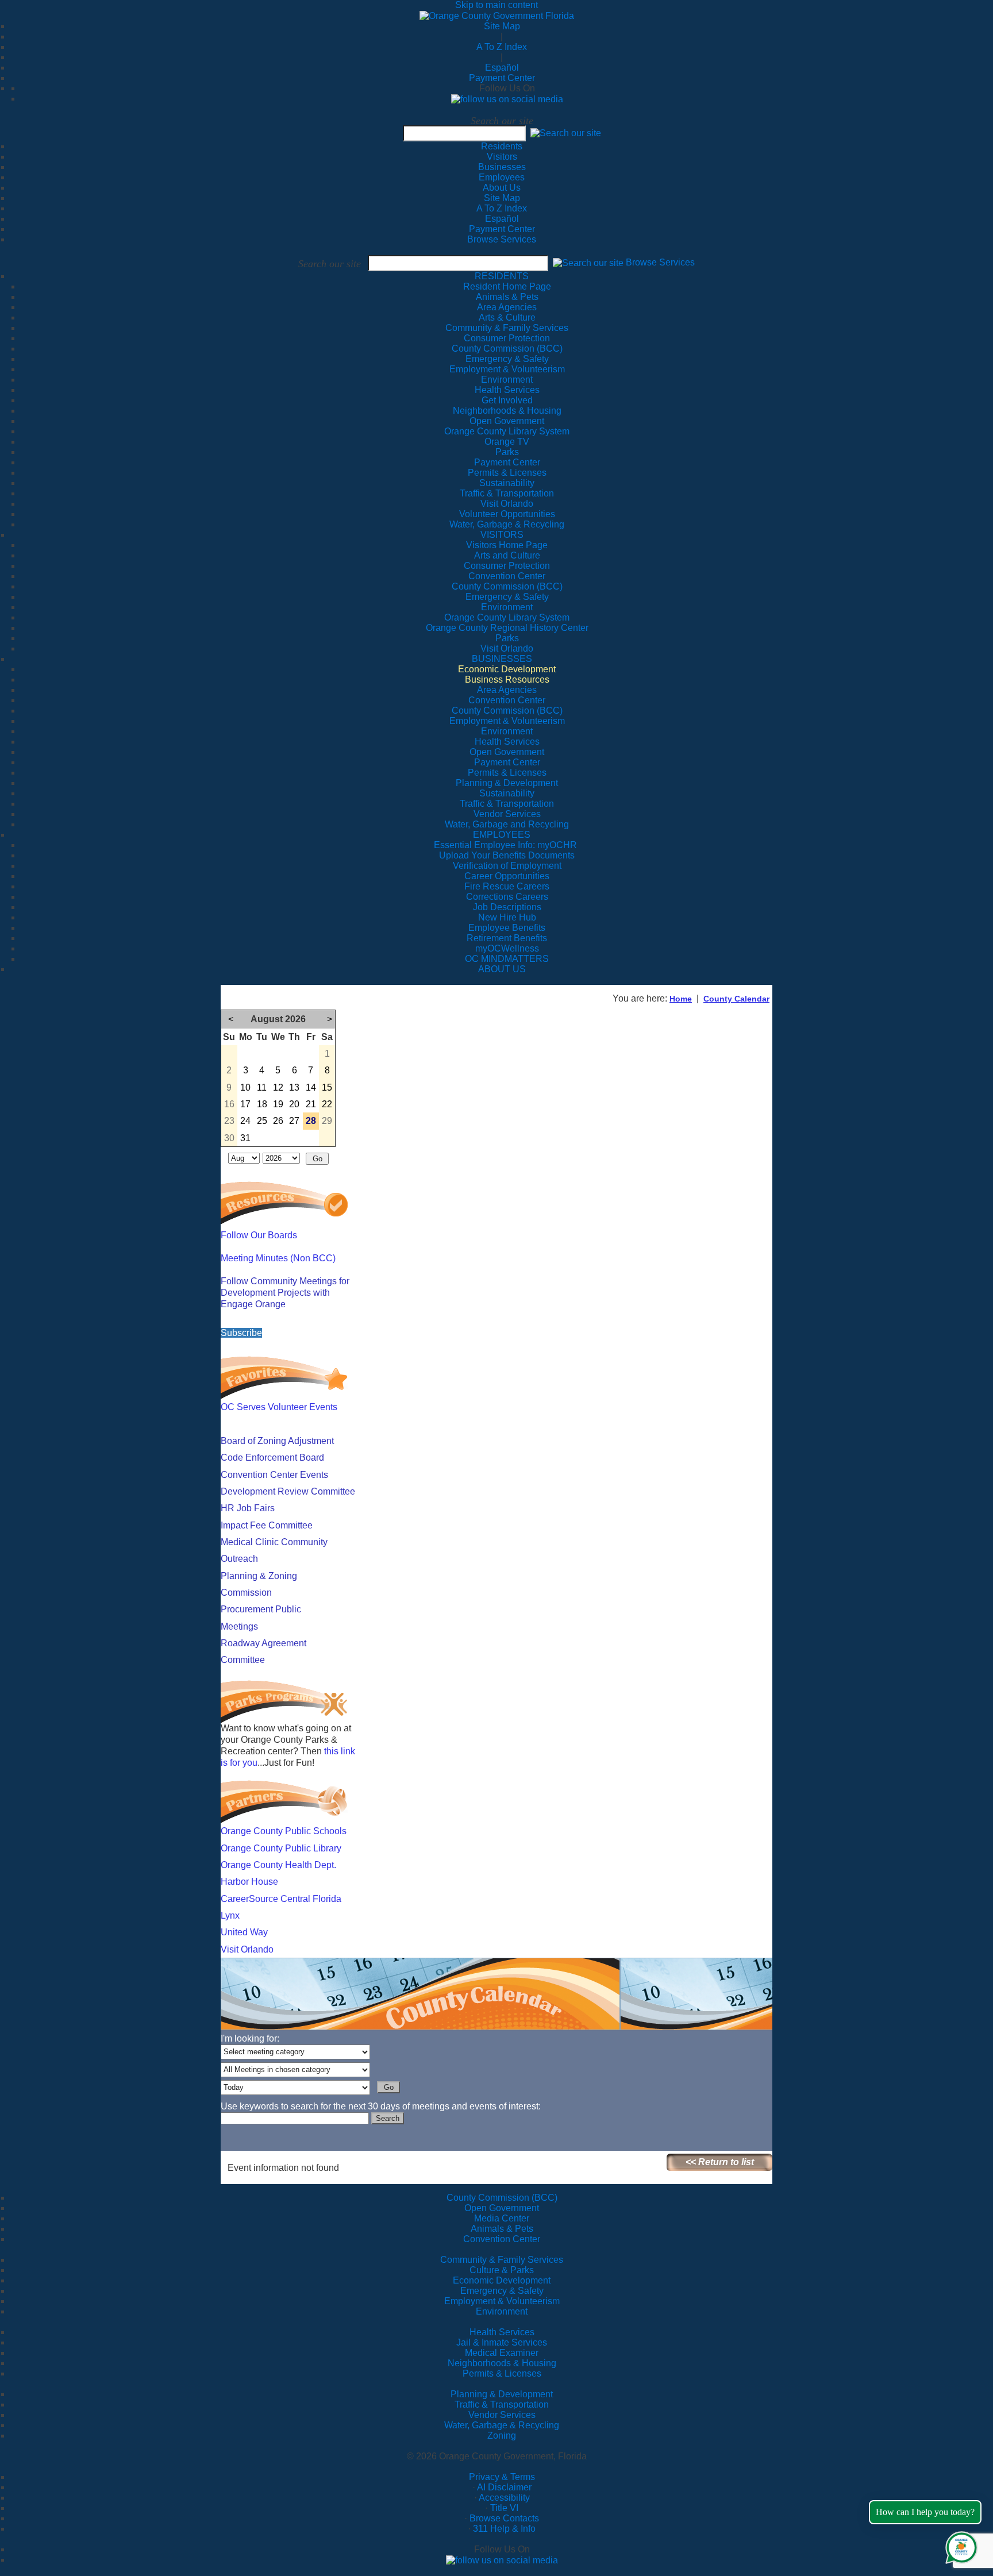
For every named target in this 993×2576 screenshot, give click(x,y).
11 (262, 1087)
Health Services (502, 2332)
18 (262, 1104)
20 (294, 1104)
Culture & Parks (502, 2270)
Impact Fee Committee (267, 1525)
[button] (566, 133)
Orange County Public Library (281, 1848)
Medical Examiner (502, 2353)
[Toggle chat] (959, 2545)
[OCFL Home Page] (497, 15)
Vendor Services (502, 2415)
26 (278, 1121)
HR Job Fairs (248, 1508)
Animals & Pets (502, 2229)
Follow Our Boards (259, 1235)
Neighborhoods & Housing (502, 2363)
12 (278, 1087)
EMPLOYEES (502, 835)
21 (311, 1104)
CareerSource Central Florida (281, 1899)
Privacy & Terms (502, 2477)
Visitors (502, 157)
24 (245, 1121)
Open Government (502, 2208)
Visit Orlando (247, 1949)
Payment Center (502, 78)
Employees (502, 177)
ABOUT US (502, 969)
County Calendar (736, 999)
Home (681, 999)
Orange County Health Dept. (278, 1865)
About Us (502, 188)
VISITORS (502, 535)
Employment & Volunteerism (502, 2301)
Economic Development (502, 2280)
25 (262, 1121)
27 (294, 1121)
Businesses (502, 167)
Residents (502, 146)
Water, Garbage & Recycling (502, 2425)
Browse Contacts (504, 2518)
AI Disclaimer (504, 2487)
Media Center (502, 2218)
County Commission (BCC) (502, 2198)
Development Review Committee (288, 1491)
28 (311, 1121)
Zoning (502, 2436)
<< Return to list (720, 2162)
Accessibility (504, 2498)
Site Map (502, 26)
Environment (502, 2311)
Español (502, 68)
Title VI (504, 2508)
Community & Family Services (507, 328)
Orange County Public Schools (284, 1831)
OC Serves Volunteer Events (279, 1407)
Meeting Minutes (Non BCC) (278, 1258)
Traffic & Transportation (502, 2404)
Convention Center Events (274, 1475)
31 (245, 1138)
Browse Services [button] (660, 263)
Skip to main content (496, 5)
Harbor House (249, 1882)
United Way (244, 1932)
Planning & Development (502, 2394)
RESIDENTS (502, 276)
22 (327, 1104)
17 (245, 1104)
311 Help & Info (504, 2529)
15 (327, 1087)
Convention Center (502, 2239)
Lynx (230, 1915)
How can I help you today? (925, 2512)
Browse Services (502, 239)
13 (294, 1087)
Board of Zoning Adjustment (277, 1441)
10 (245, 1087)
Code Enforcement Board (272, 1458)
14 (311, 1087)
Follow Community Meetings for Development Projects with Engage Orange (285, 1293)
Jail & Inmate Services (502, 2342)
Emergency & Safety (502, 2291)
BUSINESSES (502, 659)
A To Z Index (502, 47)
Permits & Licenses (502, 2373)
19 (278, 1104)
